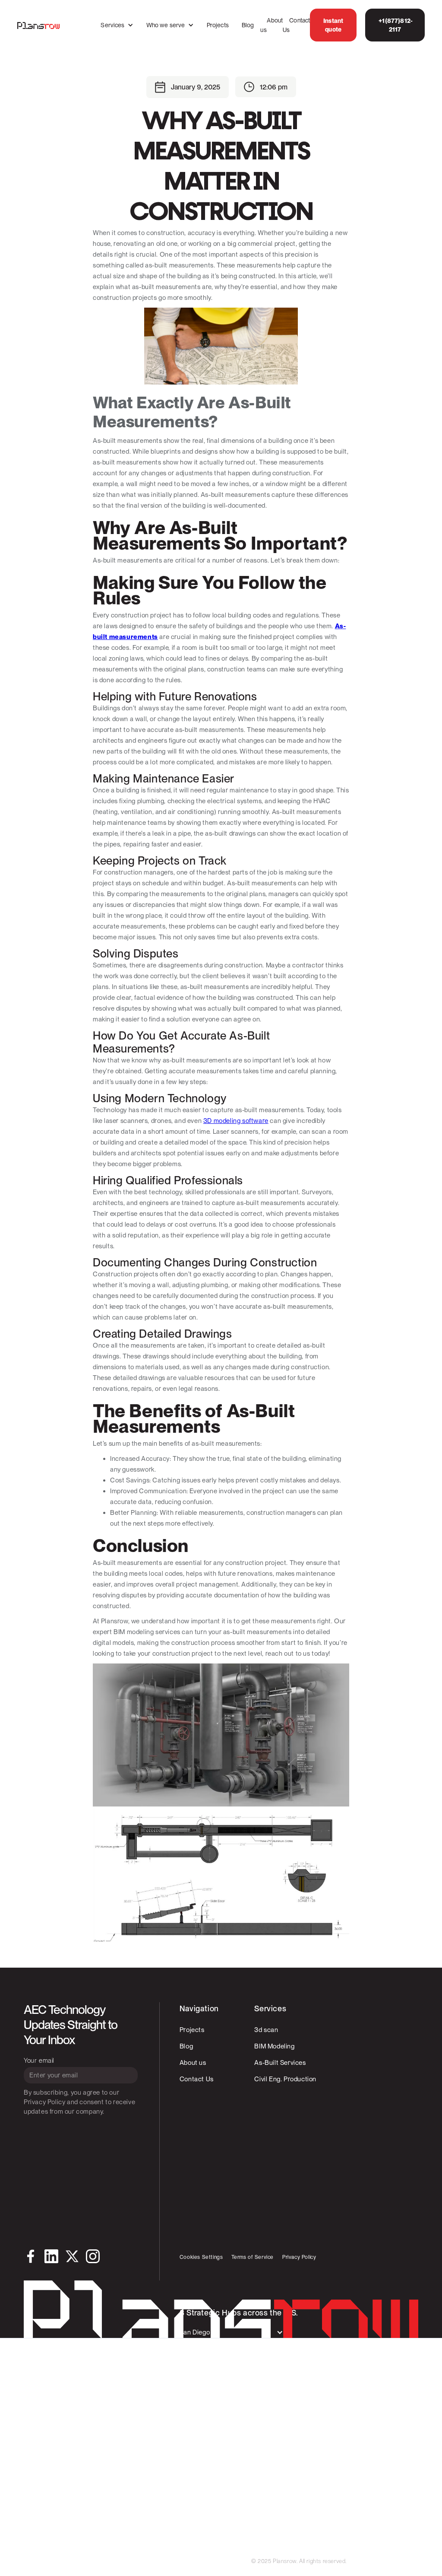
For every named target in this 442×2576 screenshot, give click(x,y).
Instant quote (333, 25)
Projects (218, 25)
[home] (38, 25)
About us (272, 25)
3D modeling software (236, 1121)
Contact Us (296, 25)
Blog (248, 25)
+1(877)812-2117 (395, 25)
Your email (39, 2061)
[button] (117, 25)
